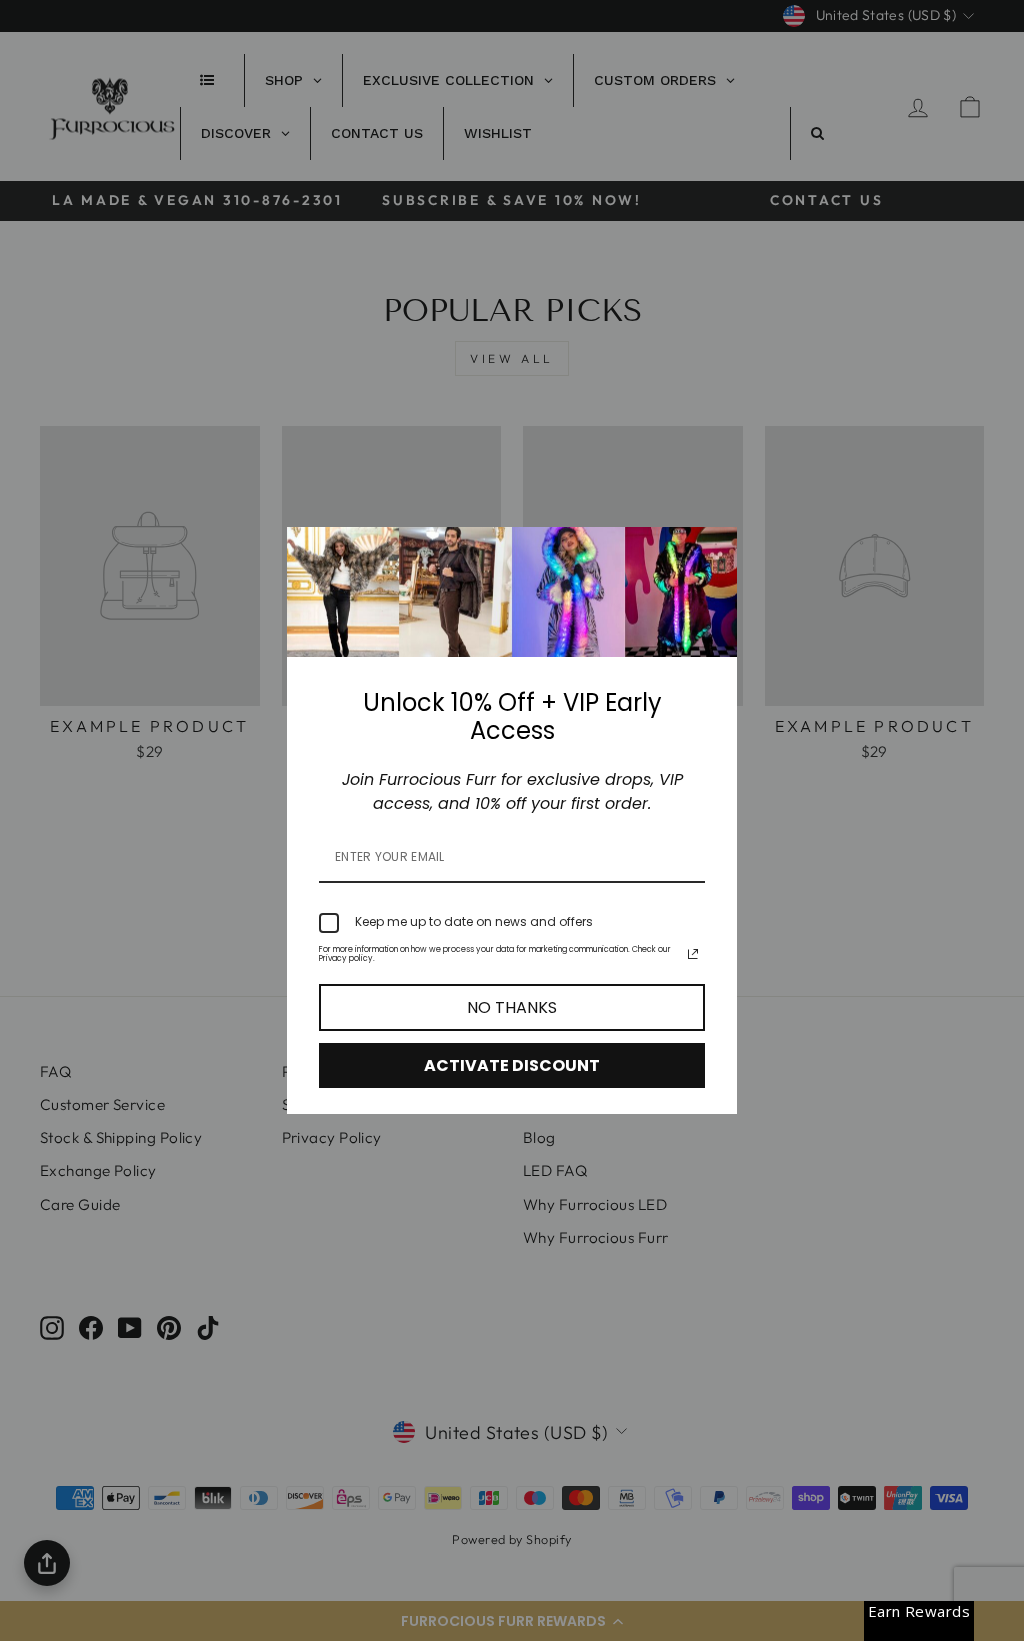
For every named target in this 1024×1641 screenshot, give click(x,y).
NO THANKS (512, 1007)
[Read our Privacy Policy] (693, 954)
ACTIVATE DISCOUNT (512, 1065)
